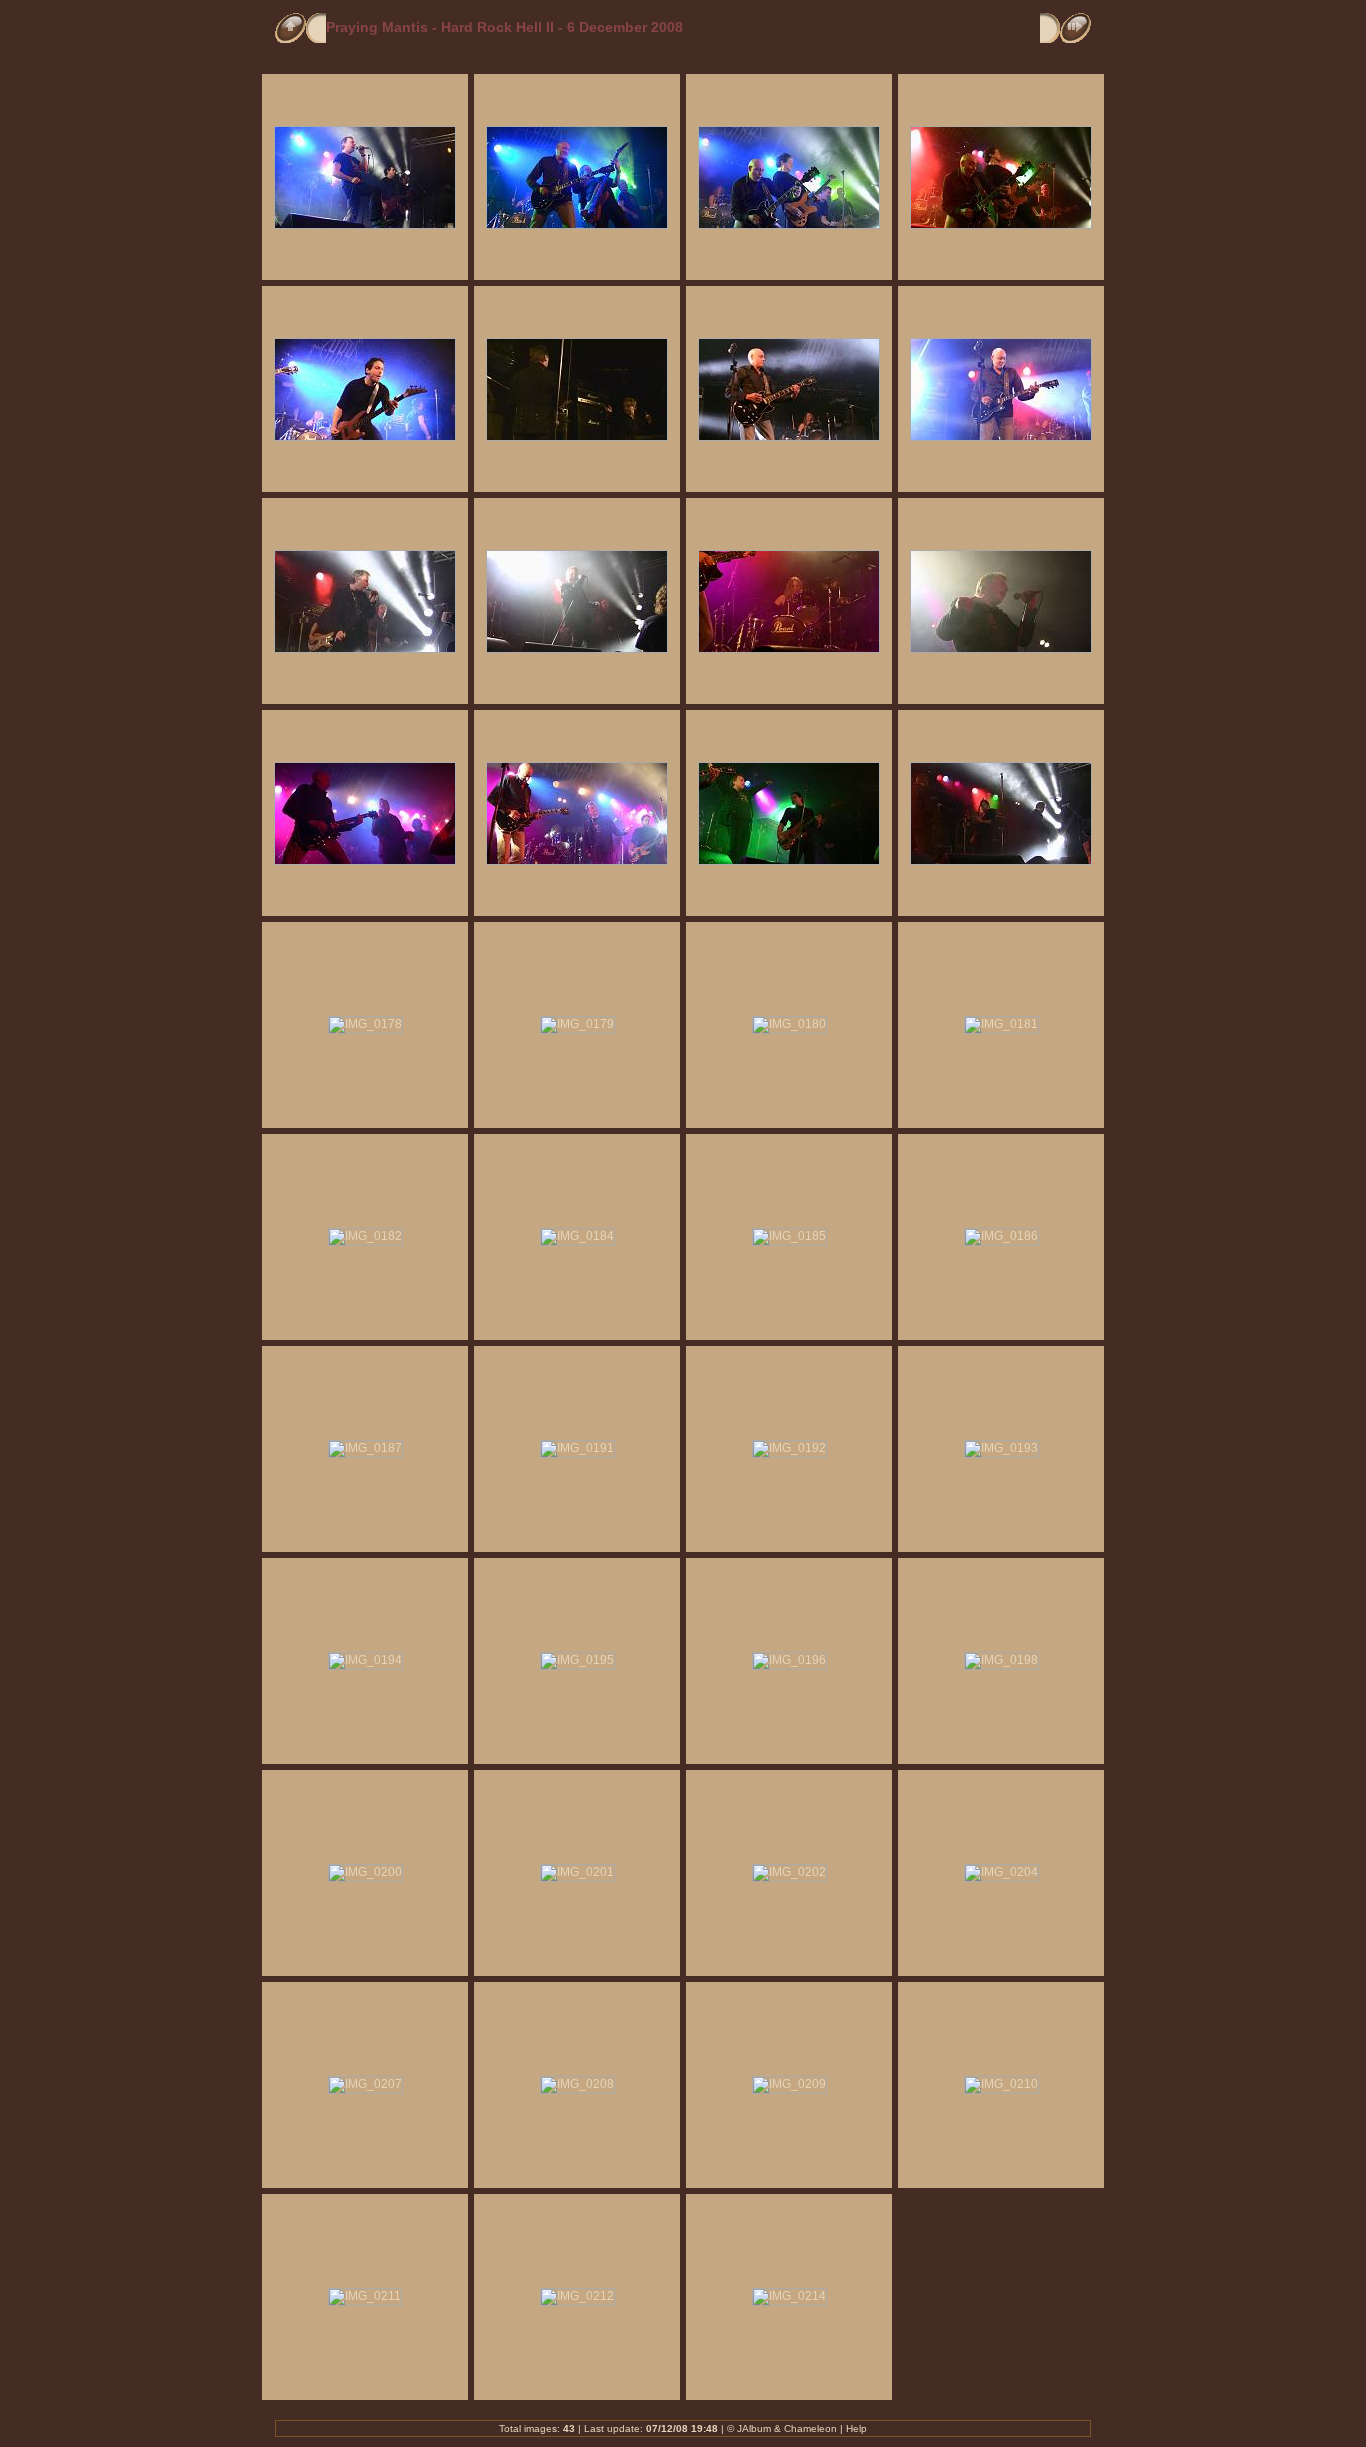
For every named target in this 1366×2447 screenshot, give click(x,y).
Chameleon (810, 2428)
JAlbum (754, 2428)
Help (856, 2428)
